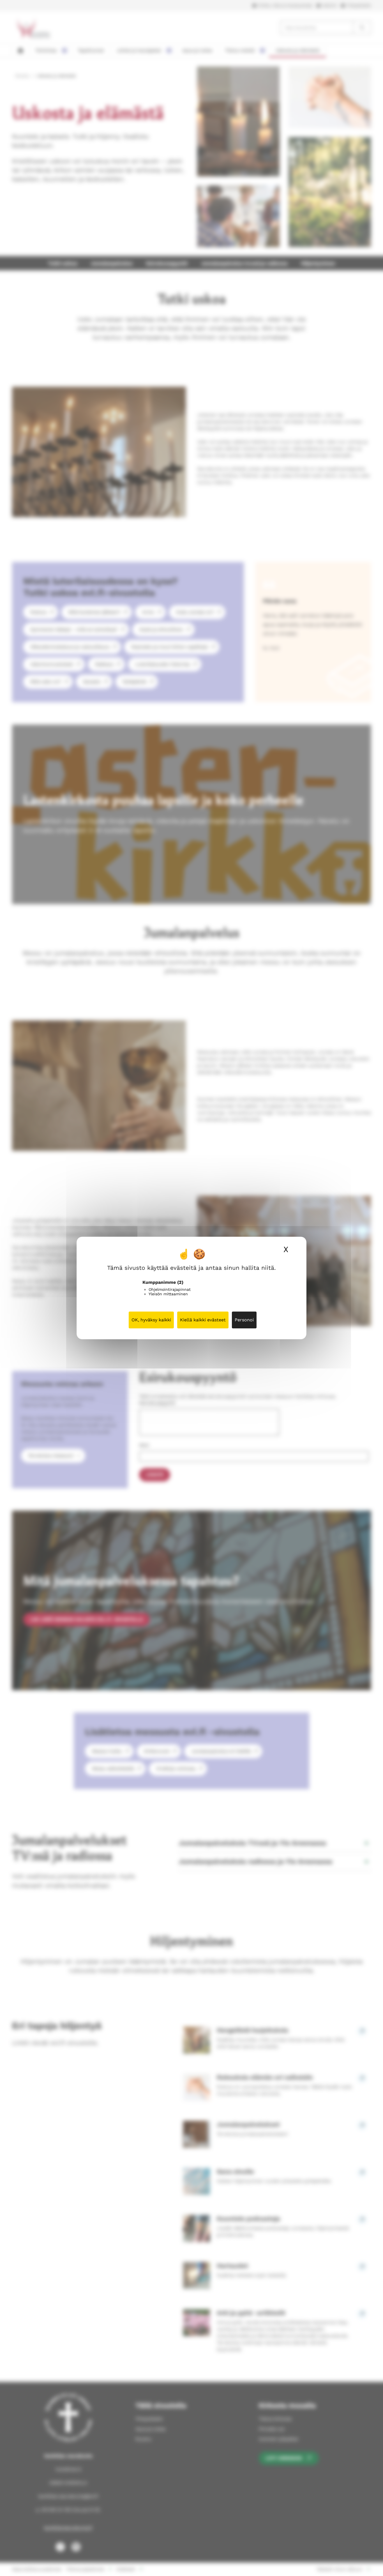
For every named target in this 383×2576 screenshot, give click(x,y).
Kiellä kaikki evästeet (203, 1320)
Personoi (244, 1320)
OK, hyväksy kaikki (151, 1320)
